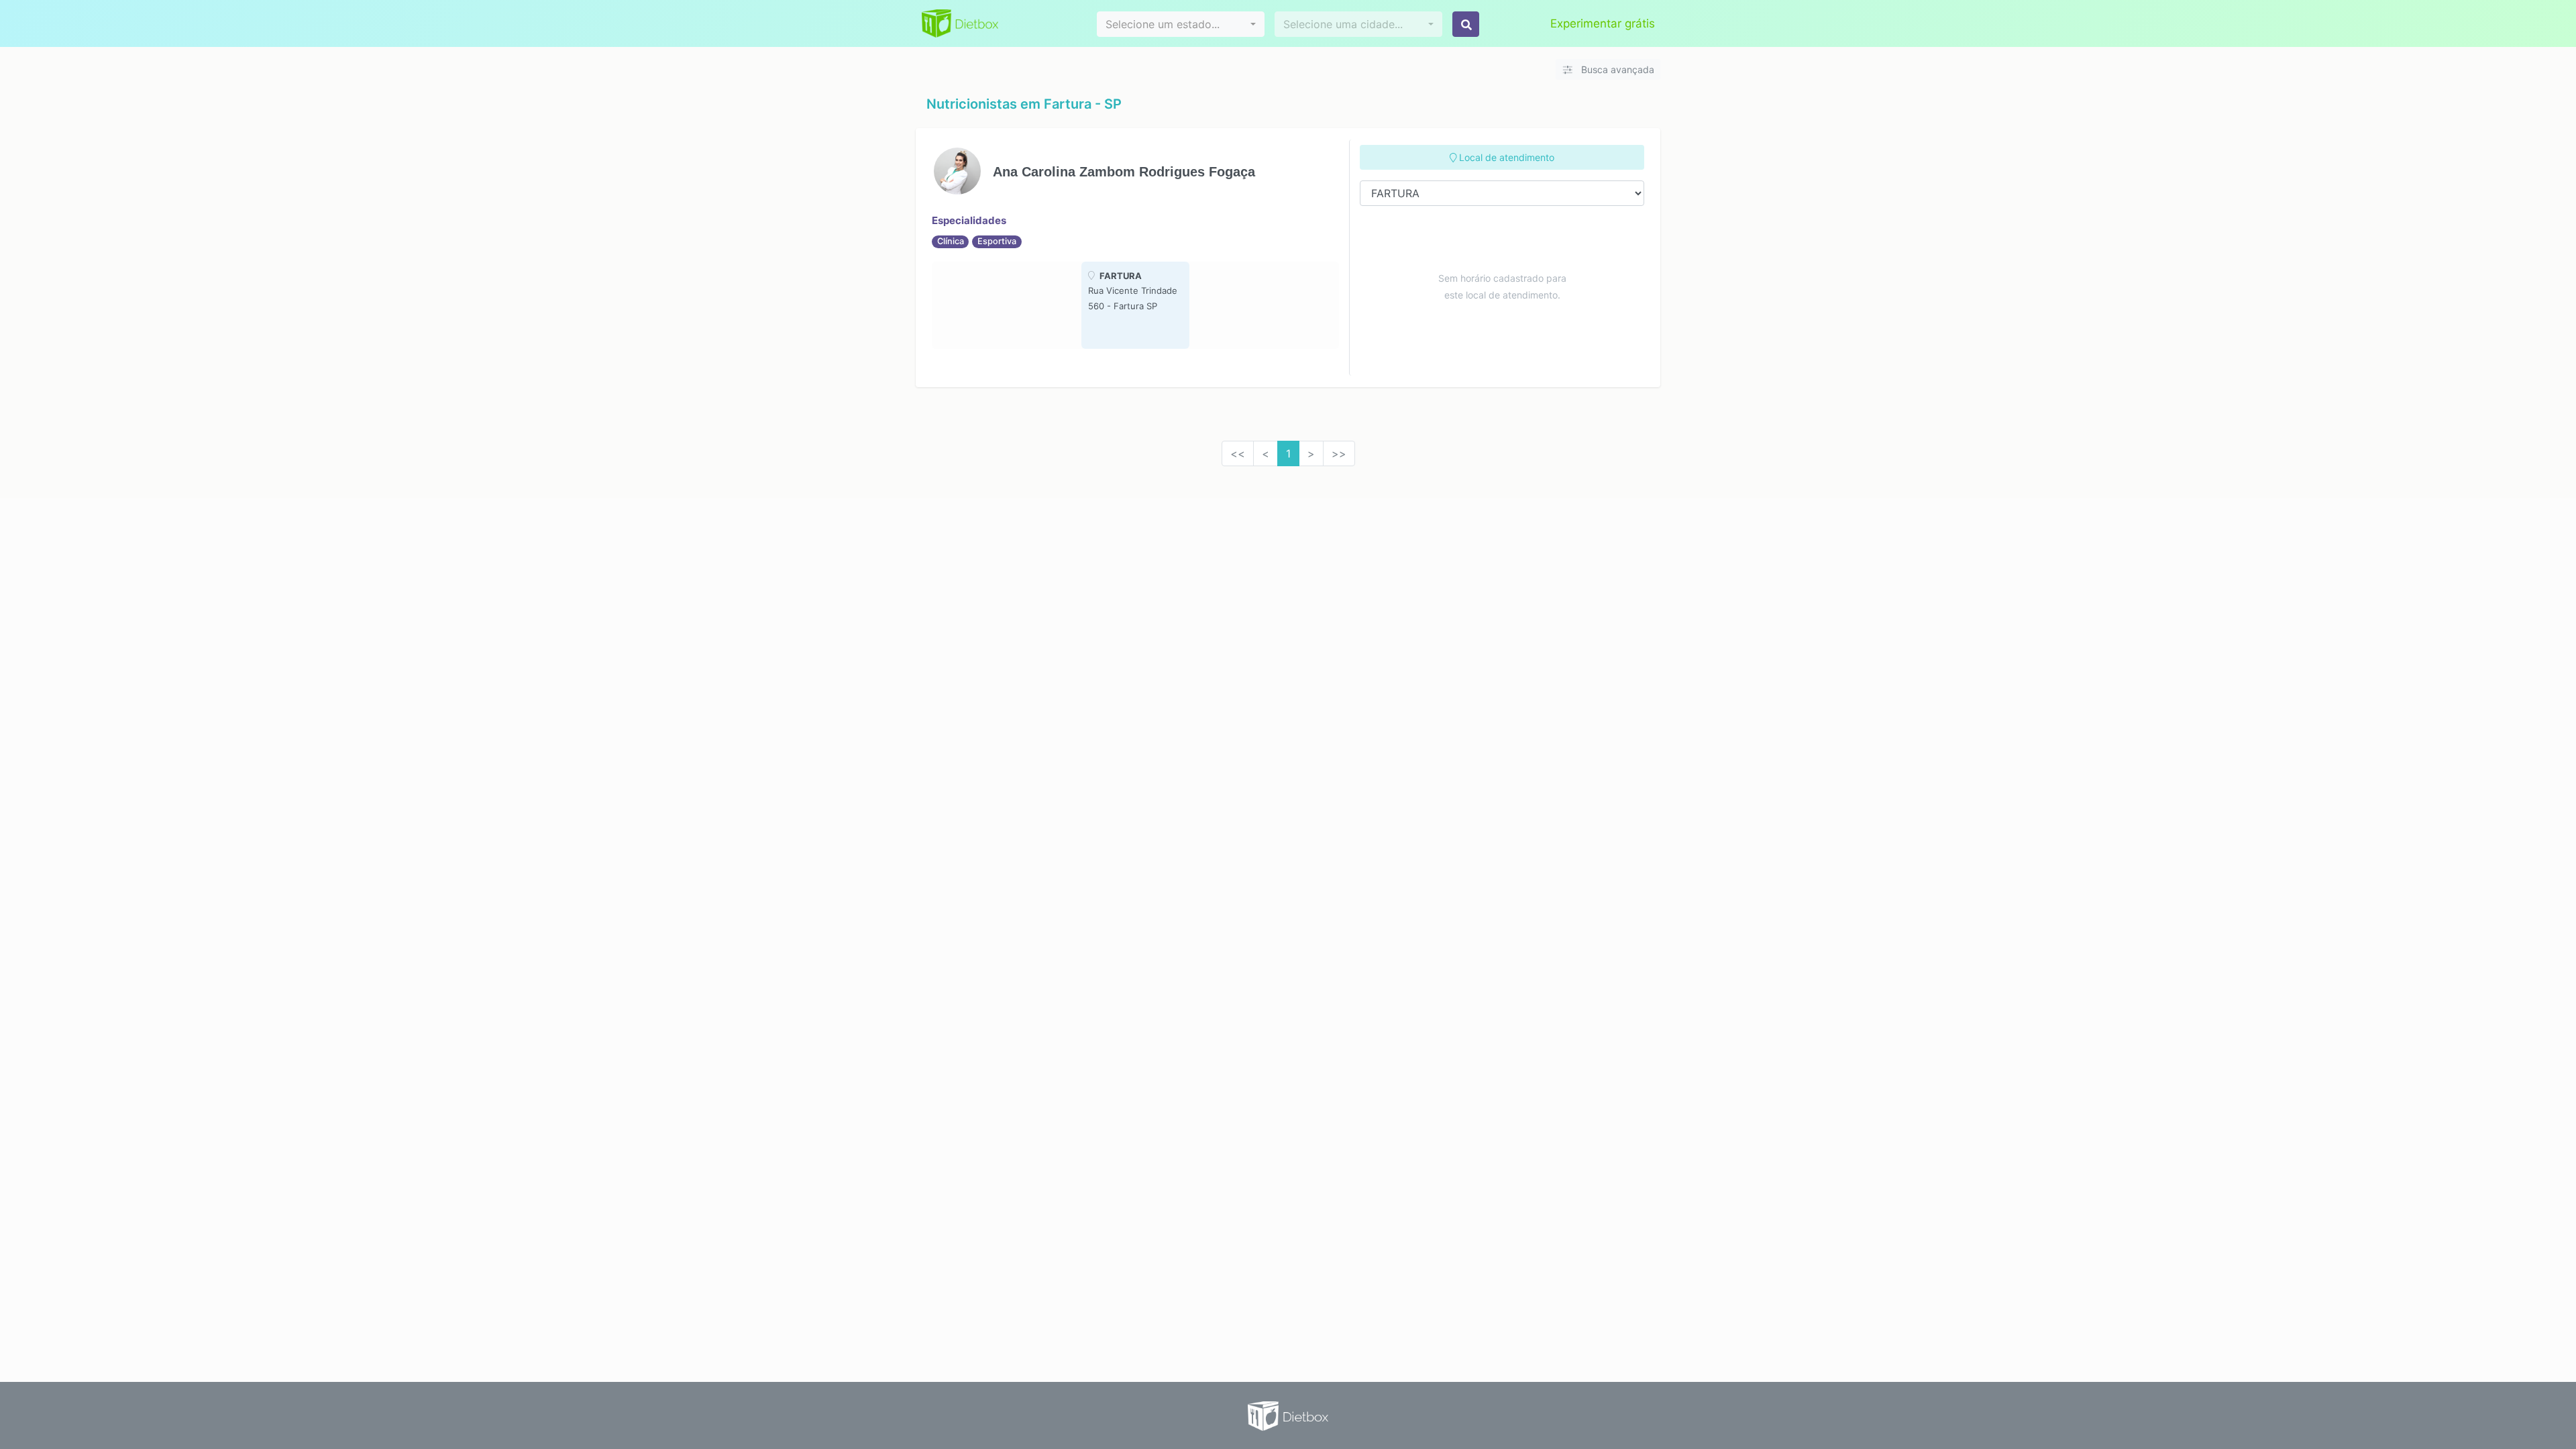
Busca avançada (1616, 69)
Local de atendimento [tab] (1505, 157)
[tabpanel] (1135, 305)
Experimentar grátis (1603, 23)
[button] (1181, 24)
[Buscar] (1466, 24)
